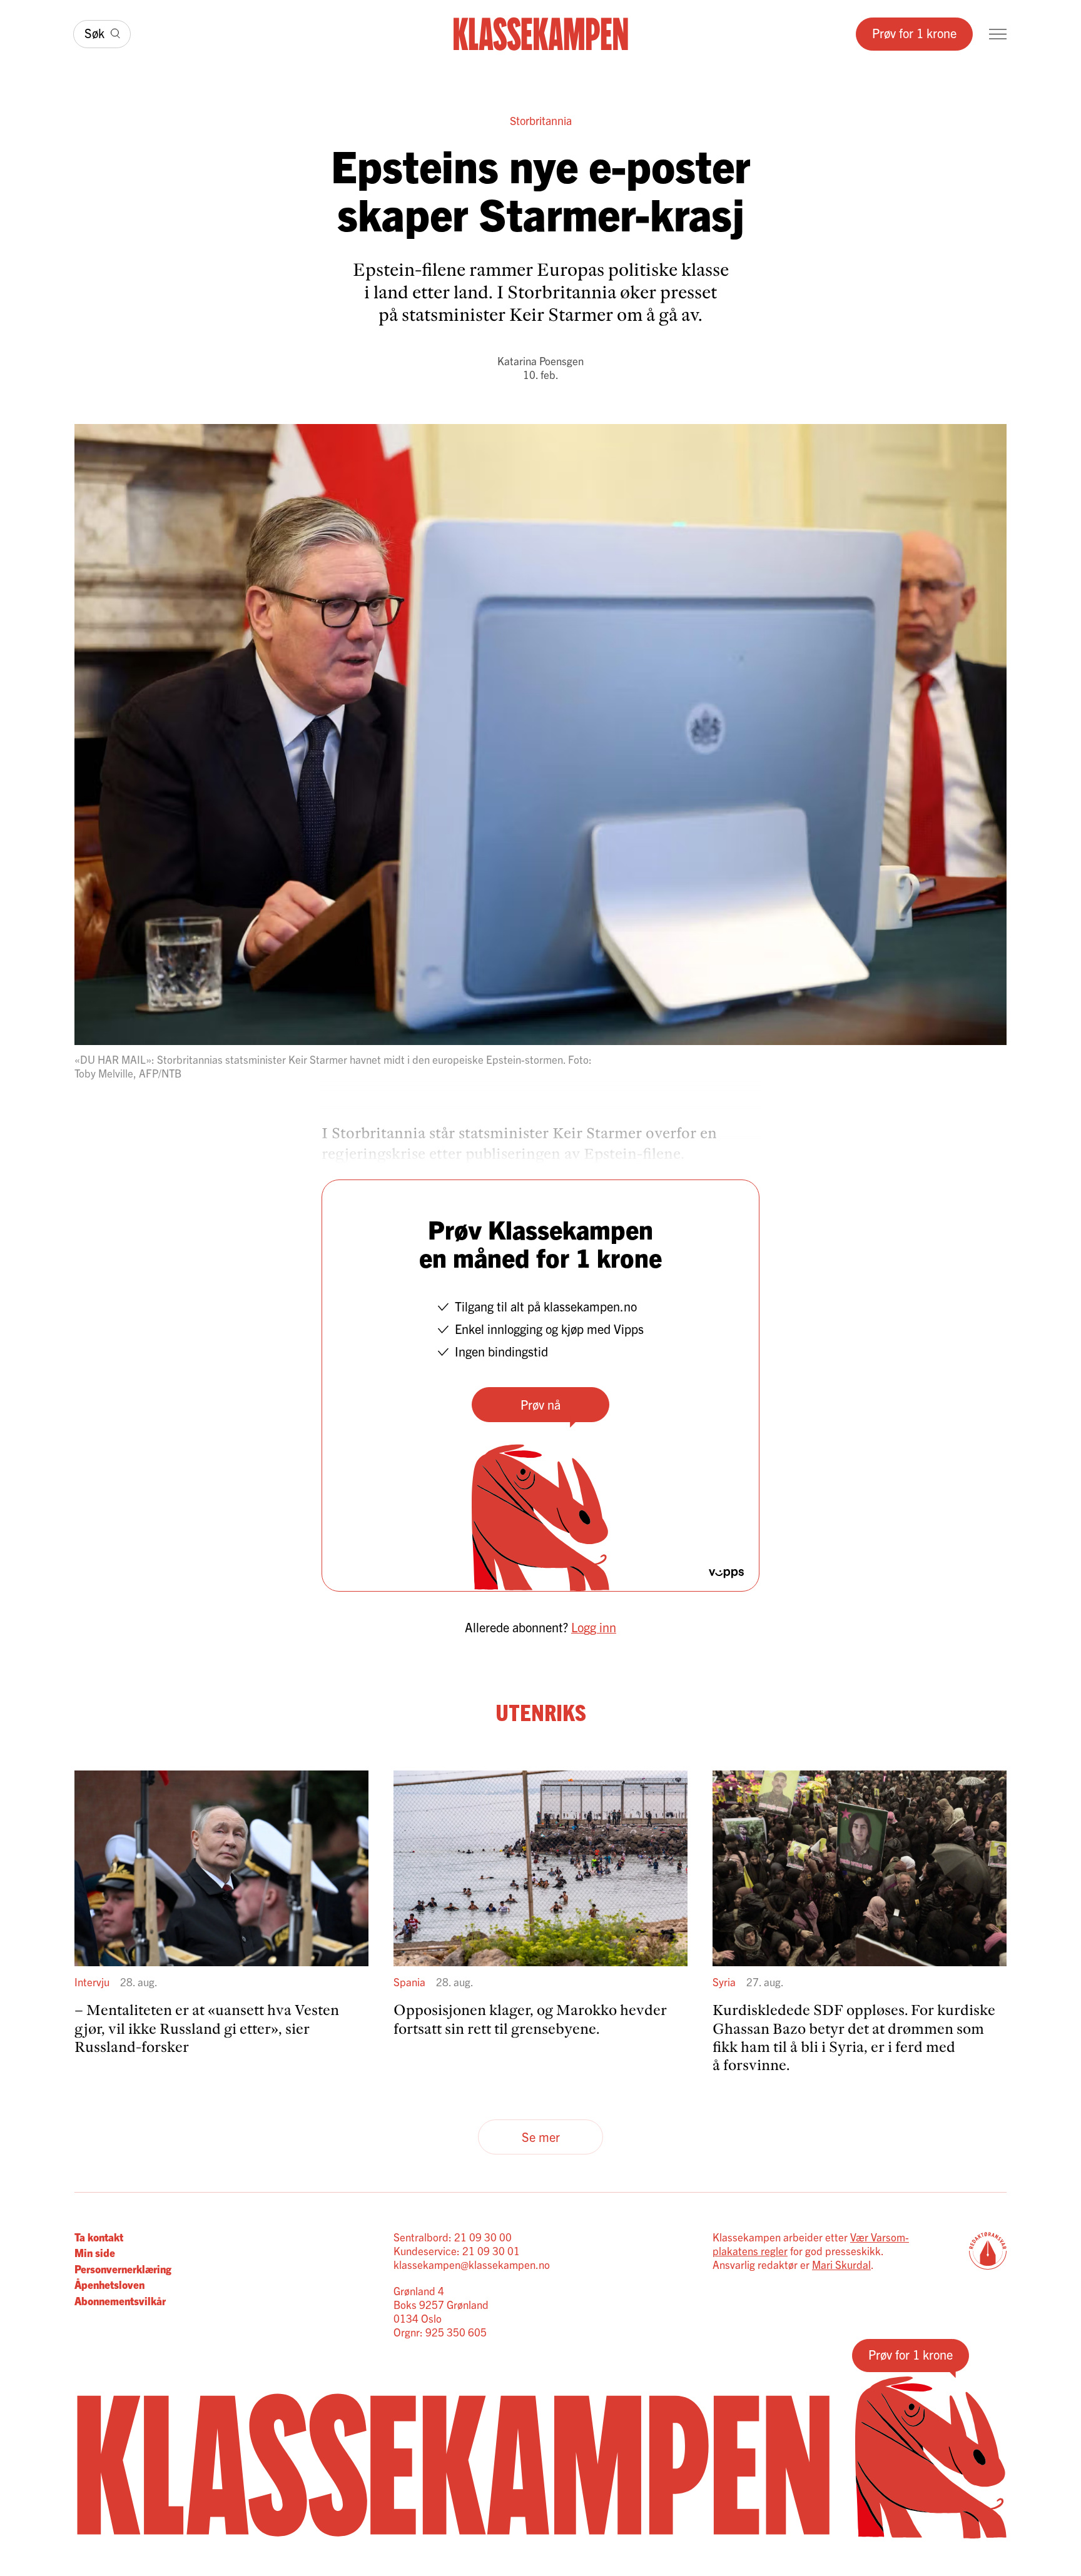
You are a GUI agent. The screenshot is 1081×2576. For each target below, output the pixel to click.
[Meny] (998, 34)
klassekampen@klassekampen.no (472, 2264)
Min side (95, 2252)
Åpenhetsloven (109, 2284)
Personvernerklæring (123, 2269)
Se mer (541, 2137)
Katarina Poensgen (540, 361)
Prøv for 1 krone (914, 33)
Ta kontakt (99, 2237)
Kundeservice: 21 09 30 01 (457, 2250)
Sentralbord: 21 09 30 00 (453, 2237)
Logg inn (594, 1627)
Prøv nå (540, 1404)
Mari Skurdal (841, 2264)
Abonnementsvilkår (120, 2301)
